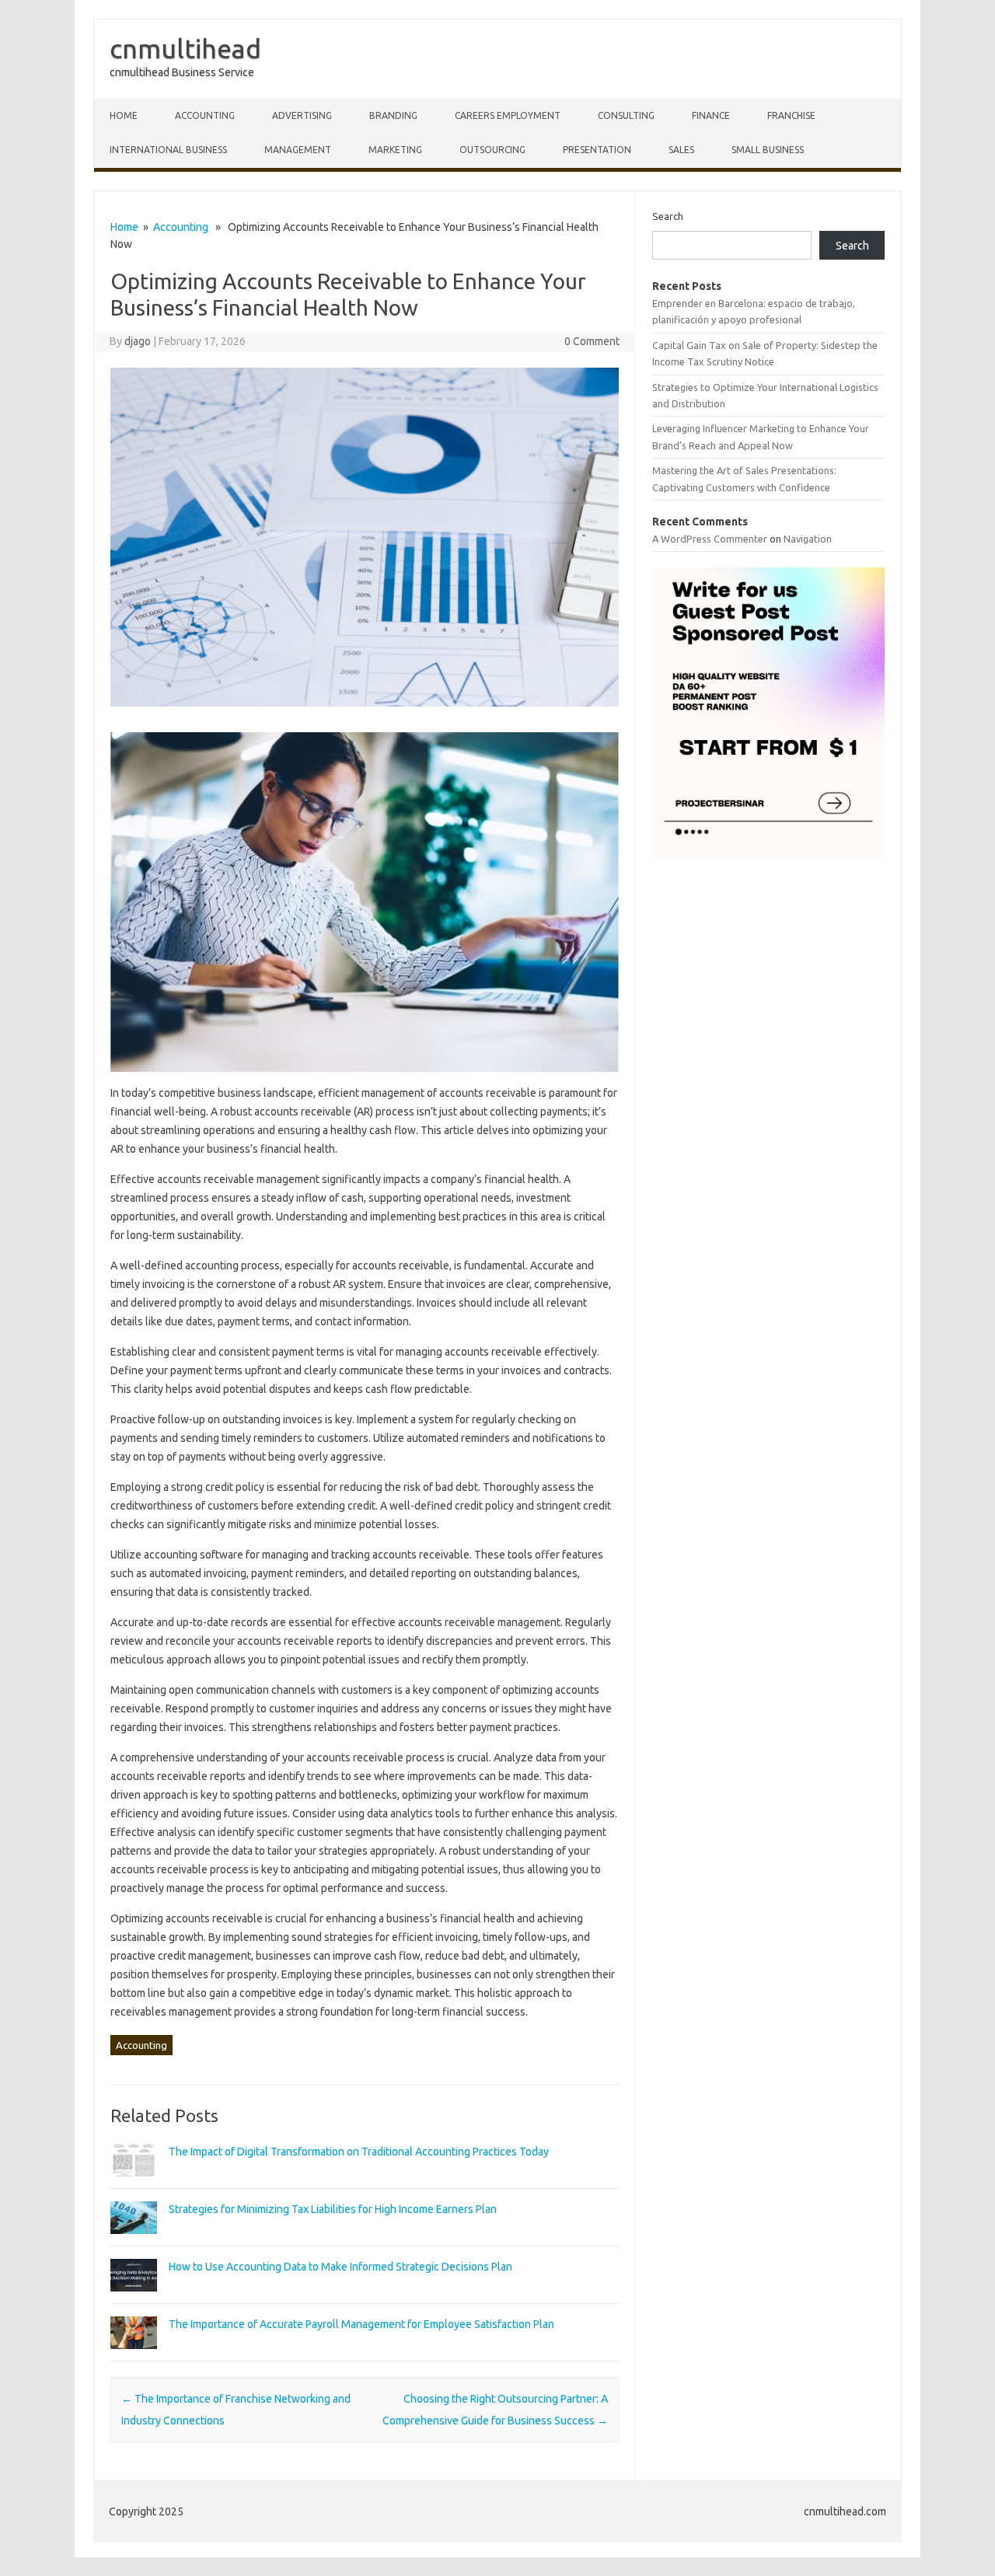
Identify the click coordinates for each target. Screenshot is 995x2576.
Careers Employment (508, 115)
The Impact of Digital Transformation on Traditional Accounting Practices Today (359, 2152)
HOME (124, 115)
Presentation (597, 150)
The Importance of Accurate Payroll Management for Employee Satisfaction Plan (361, 2324)
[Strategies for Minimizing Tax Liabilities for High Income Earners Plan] (134, 2241)
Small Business (768, 150)
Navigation (808, 539)
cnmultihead (185, 48)
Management (298, 150)
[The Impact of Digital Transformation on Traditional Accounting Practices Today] (134, 2183)
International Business (168, 150)
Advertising (302, 115)
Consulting (626, 115)
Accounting (205, 115)
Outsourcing (492, 150)
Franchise (791, 115)
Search (668, 216)
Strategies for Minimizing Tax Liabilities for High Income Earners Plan (333, 2209)
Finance (711, 115)
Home (124, 227)
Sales (681, 150)
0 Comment (592, 341)
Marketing (395, 150)
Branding (393, 115)
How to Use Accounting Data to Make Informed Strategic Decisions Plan (340, 2267)
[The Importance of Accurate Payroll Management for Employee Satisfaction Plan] (134, 2356)
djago (138, 341)
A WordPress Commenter (710, 539)
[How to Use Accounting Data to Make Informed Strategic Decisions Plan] (134, 2299)
